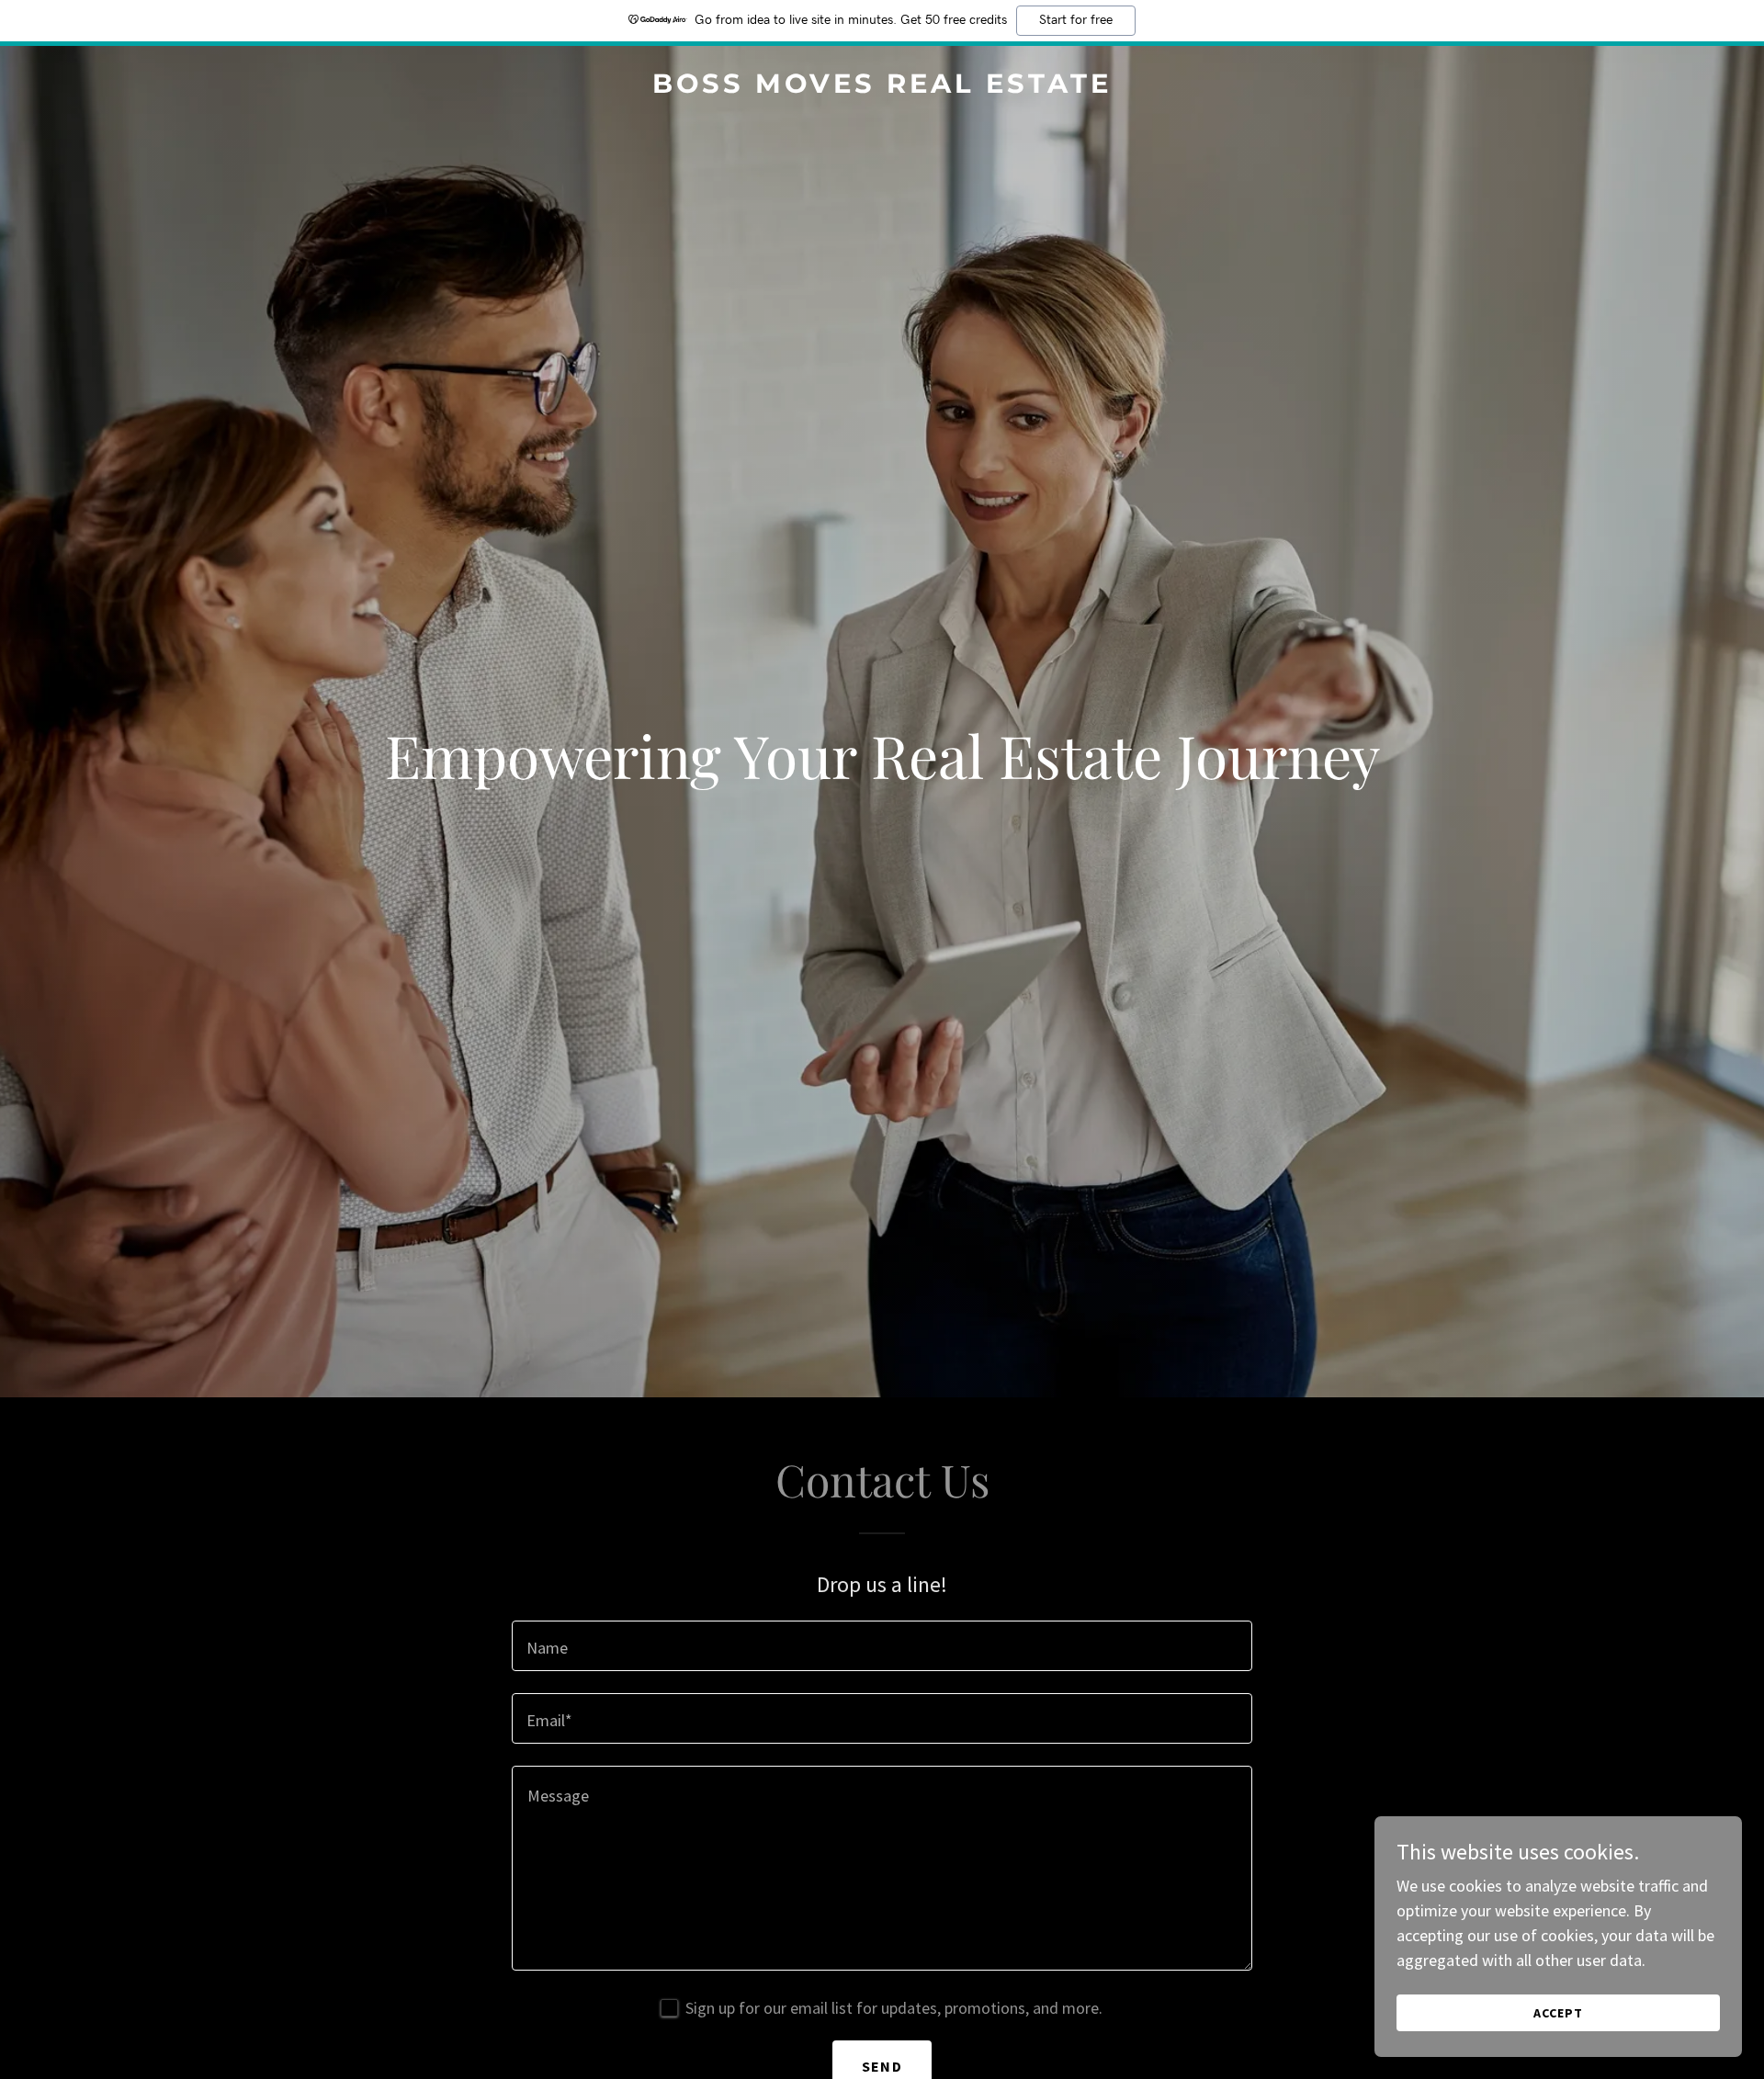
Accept (1558, 2013)
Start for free (1076, 20)
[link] (882, 87)
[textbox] (882, 1646)
